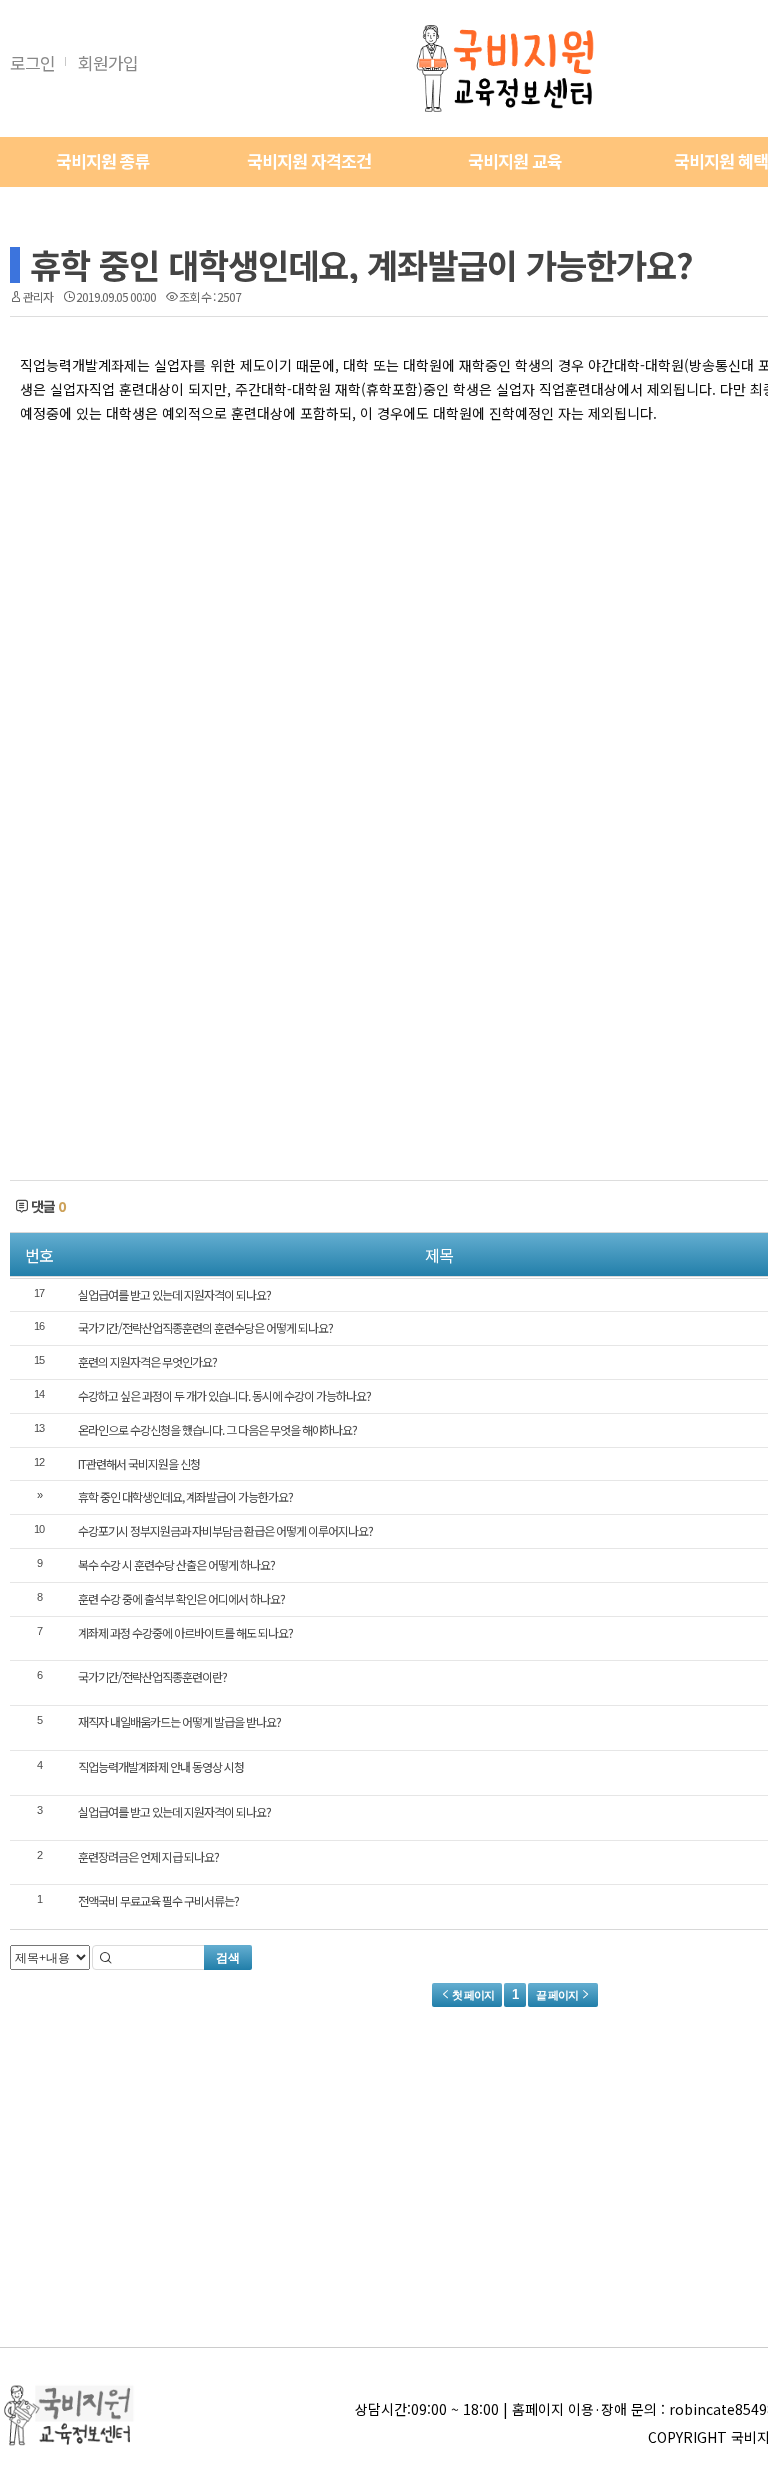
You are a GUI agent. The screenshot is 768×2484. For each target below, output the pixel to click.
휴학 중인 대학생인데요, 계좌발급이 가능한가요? (361, 264)
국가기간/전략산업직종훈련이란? (152, 1676)
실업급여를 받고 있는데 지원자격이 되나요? (174, 1294)
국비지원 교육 (515, 160)
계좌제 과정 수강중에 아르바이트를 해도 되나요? (185, 1632)
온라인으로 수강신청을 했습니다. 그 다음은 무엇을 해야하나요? (217, 1429)
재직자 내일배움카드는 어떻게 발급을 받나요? (179, 1721)
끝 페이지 (558, 1995)
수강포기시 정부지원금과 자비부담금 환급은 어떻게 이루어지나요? (225, 1530)
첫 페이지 (472, 1995)
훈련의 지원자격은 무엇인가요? (147, 1361)
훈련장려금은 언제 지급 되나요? (148, 1856)
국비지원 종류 (103, 160)
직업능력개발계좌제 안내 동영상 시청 (161, 1766)
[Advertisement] (305, 700)
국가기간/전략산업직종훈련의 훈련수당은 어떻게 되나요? (205, 1327)
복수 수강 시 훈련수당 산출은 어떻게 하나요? (176, 1564)
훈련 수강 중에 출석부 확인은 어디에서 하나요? (181, 1598)
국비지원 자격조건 (309, 160)
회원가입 (108, 62)
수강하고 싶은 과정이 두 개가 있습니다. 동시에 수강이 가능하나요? (224, 1395)
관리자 (38, 296)
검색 (228, 1958)
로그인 (32, 62)
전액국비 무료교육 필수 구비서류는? (158, 1900)
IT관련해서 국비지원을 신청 (139, 1463)
